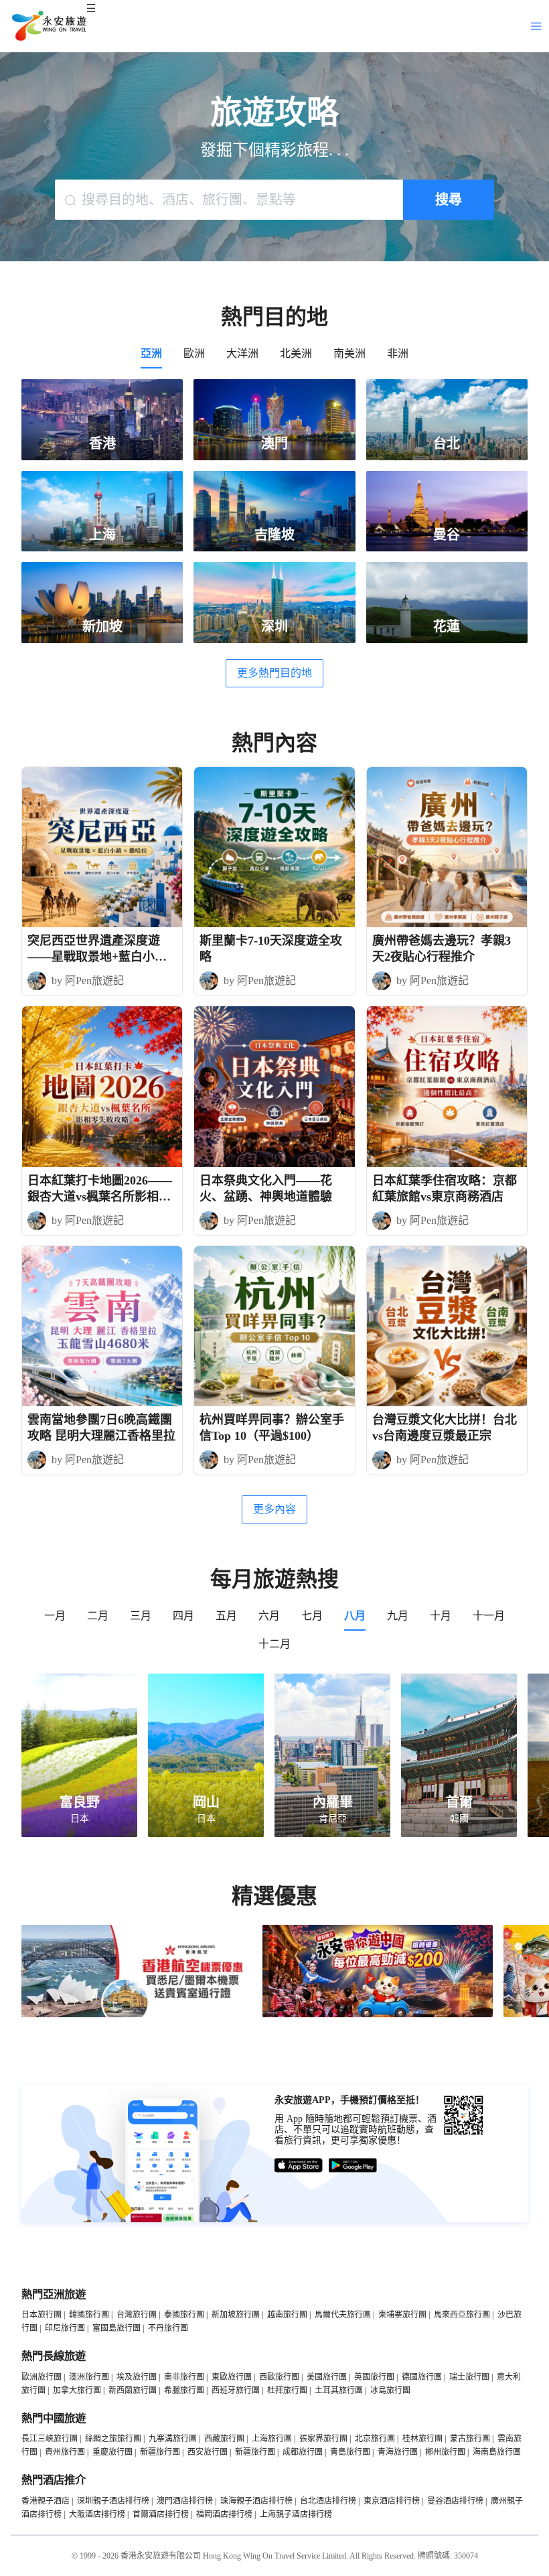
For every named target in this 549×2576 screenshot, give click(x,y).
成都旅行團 (303, 2452)
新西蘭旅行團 (133, 2390)
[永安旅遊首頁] (48, 26)
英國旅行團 (374, 2377)
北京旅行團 (375, 2439)
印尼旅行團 (65, 2328)
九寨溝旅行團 (173, 2439)
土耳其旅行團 (339, 2390)
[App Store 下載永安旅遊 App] (299, 2166)
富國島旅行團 (116, 2328)
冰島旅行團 (390, 2390)
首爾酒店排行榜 (161, 2514)
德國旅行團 (422, 2377)
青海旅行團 (398, 2452)
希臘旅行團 (184, 2390)
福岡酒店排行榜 (224, 2514)
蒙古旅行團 (470, 2439)
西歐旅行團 (279, 2377)
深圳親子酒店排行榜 (113, 2501)
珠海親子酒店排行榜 (256, 2501)
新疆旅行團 (160, 2452)
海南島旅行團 (497, 2452)
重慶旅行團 (112, 2452)
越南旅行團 (287, 2315)
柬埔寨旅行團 (402, 2315)
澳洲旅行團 (89, 2377)
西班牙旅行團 (236, 2390)
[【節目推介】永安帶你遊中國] (378, 2015)
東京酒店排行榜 (392, 2501)
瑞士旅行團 (469, 2377)
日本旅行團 (42, 2315)
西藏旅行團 (224, 2439)
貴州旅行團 (65, 2452)
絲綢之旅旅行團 (113, 2439)
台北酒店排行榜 (328, 2501)
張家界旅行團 (323, 2439)
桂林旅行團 (422, 2439)
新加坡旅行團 (236, 2315)
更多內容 (274, 1509)
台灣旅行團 (137, 2315)
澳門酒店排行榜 (185, 2501)
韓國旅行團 (89, 2315)
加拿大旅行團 (77, 2390)
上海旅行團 (272, 2439)
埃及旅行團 (137, 2377)
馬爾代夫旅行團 (343, 2315)
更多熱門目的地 (274, 673)
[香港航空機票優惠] (137, 2015)
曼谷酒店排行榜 (455, 2501)
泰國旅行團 (184, 2315)
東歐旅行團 (232, 2377)
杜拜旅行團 (287, 2390)
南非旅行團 (184, 2377)
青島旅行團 (350, 2452)
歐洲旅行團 (42, 2377)
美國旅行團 (327, 2377)
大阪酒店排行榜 (97, 2514)
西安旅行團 (208, 2452)
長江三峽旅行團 (50, 2439)
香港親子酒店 (46, 2501)
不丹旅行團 (168, 2328)
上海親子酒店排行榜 (296, 2514)
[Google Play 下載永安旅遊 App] (353, 2166)
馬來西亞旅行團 (462, 2315)
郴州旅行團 (445, 2452)
